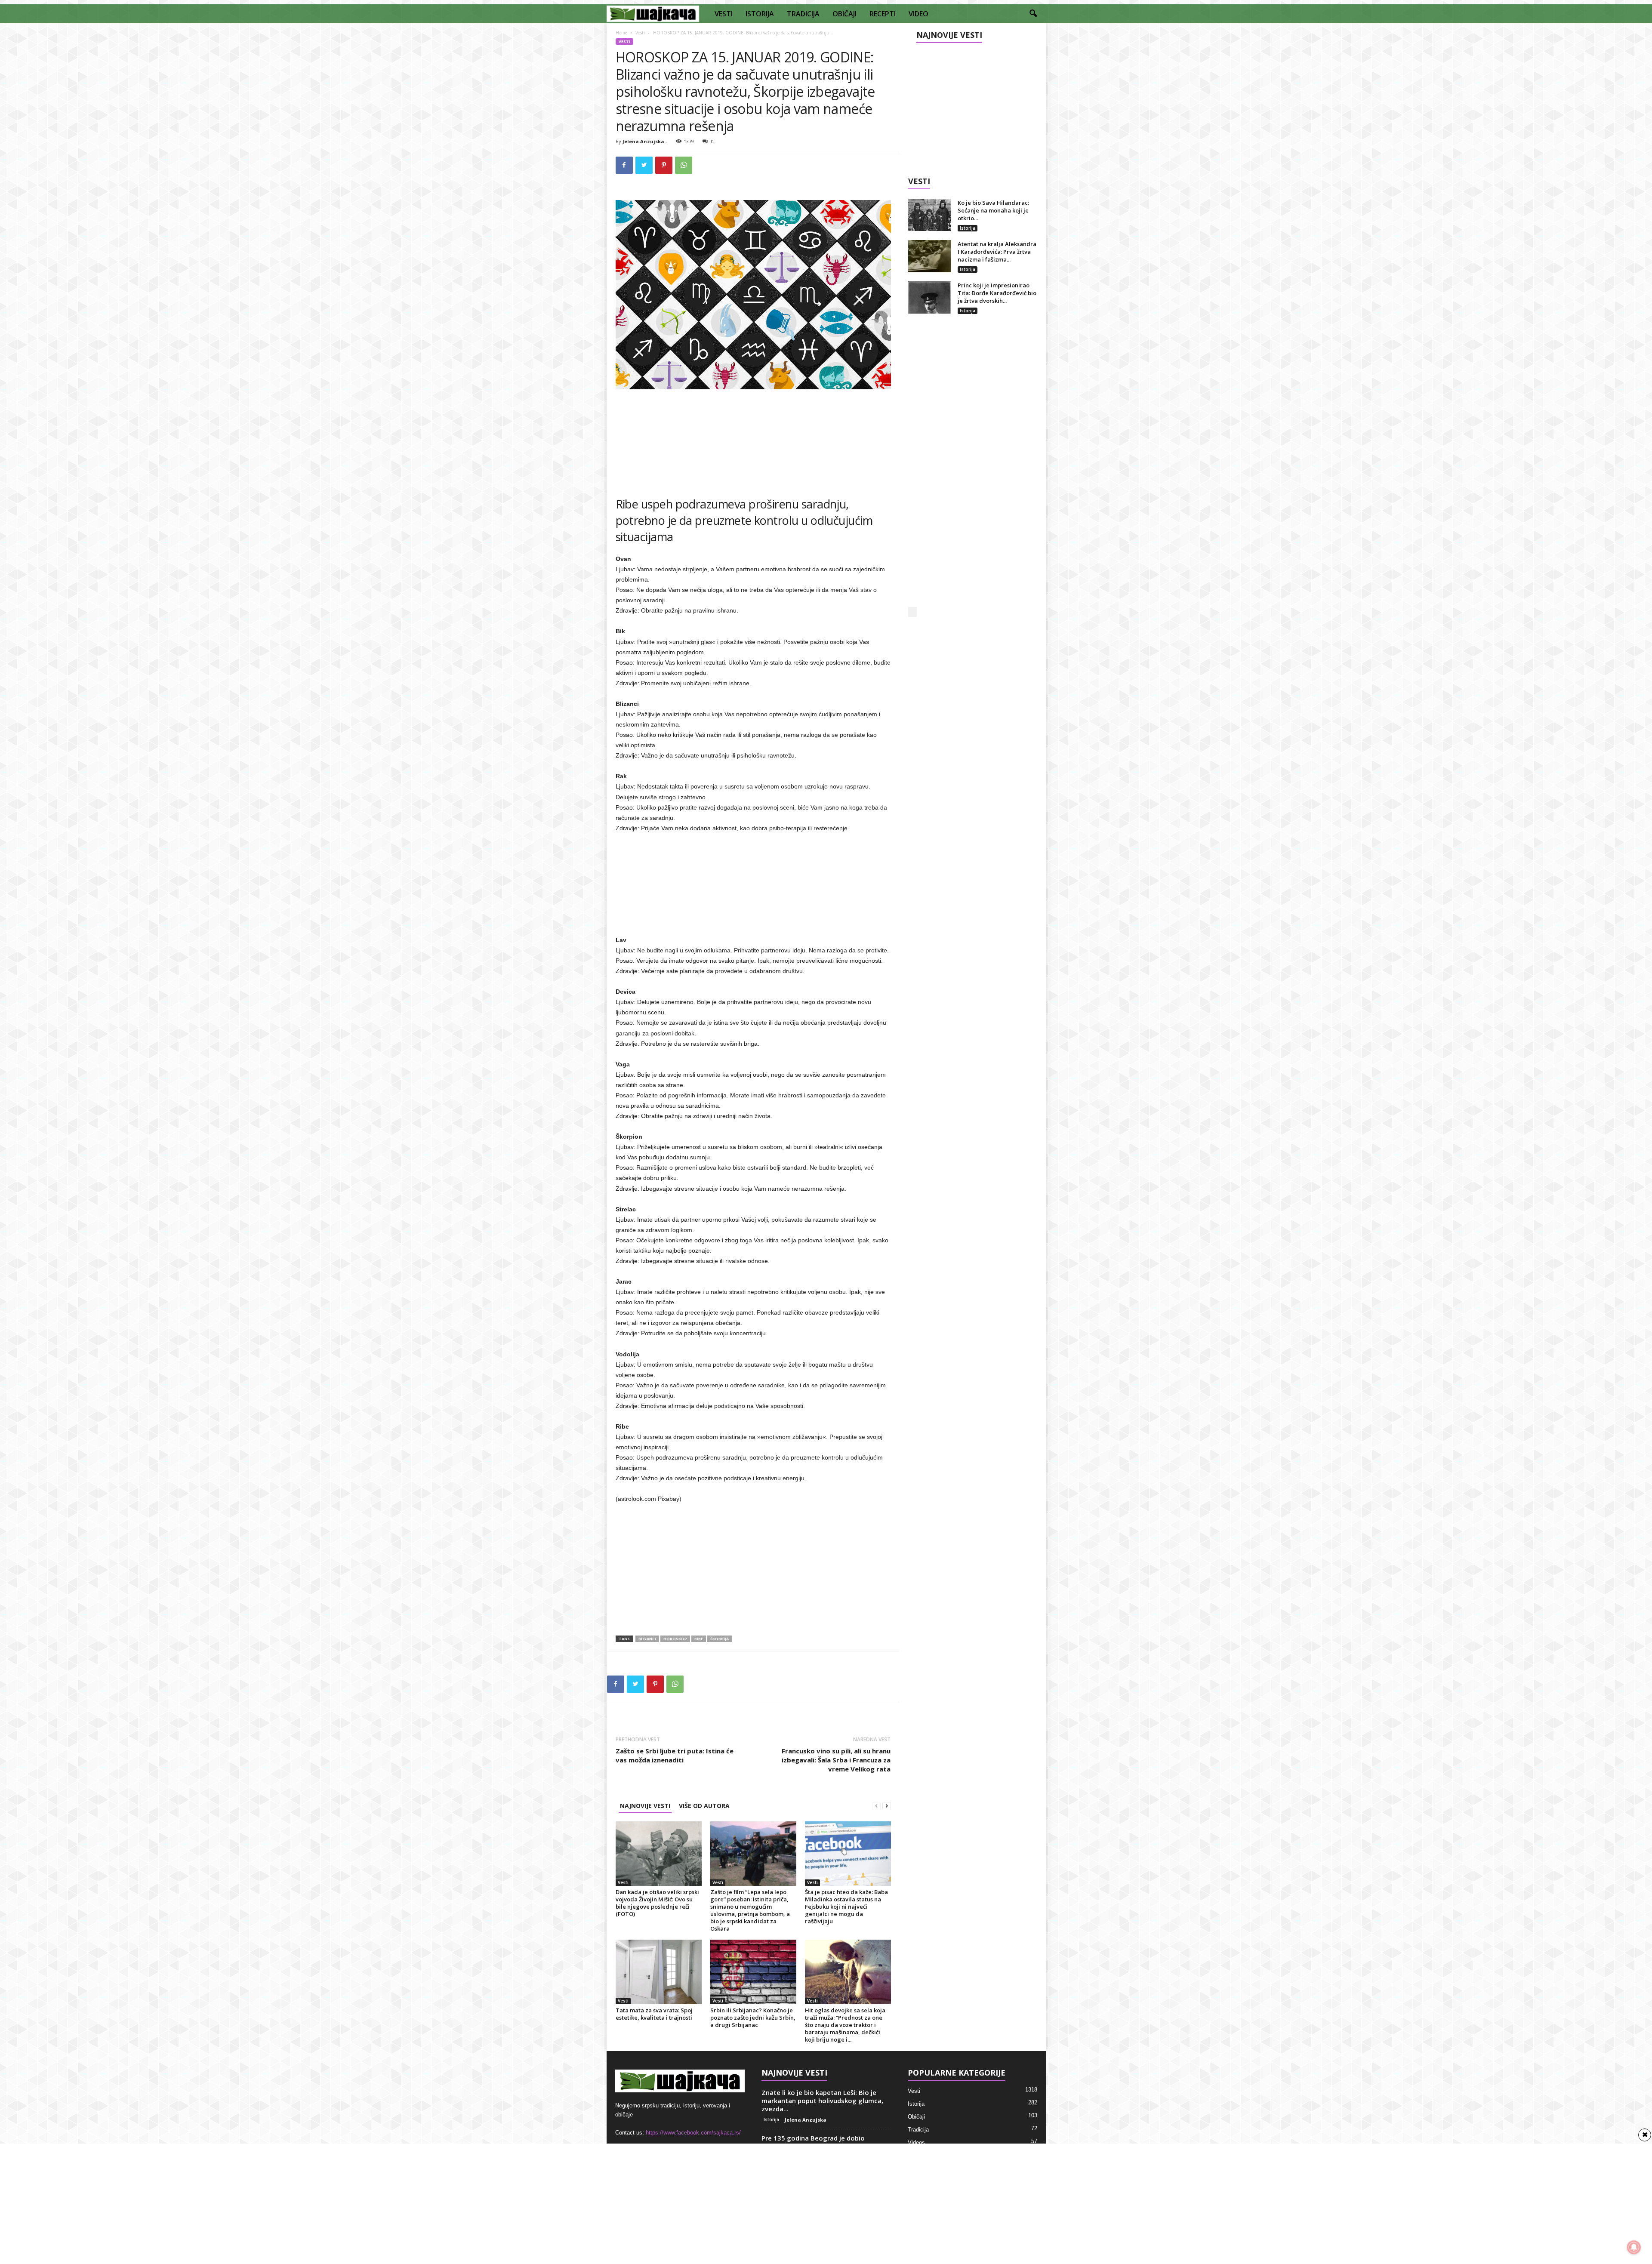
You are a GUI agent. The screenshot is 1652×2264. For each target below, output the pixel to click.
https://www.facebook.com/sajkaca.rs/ (693, 2133)
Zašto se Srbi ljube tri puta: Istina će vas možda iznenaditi (675, 1755)
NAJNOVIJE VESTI (645, 1806)
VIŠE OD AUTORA (704, 1806)
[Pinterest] (664, 165)
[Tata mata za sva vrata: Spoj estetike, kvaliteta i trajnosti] (659, 1972)
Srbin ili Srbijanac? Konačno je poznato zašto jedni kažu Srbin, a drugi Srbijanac (753, 2018)
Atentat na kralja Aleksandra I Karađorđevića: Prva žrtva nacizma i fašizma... (997, 252)
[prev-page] (876, 1806)
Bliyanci (647, 1639)
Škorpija (720, 1639)
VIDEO (918, 14)
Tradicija (918, 2130)
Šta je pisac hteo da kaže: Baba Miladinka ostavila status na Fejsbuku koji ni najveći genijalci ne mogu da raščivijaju (846, 1907)
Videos (916, 2142)
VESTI (724, 14)
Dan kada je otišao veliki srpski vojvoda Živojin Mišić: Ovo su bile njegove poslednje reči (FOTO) (657, 1903)
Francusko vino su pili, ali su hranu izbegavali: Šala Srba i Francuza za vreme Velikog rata (836, 1760)
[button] (1033, 14)
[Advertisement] (753, 439)
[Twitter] (644, 165)
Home (621, 33)
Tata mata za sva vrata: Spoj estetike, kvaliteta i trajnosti (654, 2014)
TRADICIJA (803, 14)
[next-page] (887, 1806)
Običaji (916, 2117)
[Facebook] (624, 165)
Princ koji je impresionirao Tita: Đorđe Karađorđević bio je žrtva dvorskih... (997, 293)
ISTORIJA (760, 14)
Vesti (640, 33)
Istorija (968, 228)
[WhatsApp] (684, 165)
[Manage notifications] (1634, 2247)
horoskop (675, 1639)
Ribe (699, 1639)
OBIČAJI (844, 14)
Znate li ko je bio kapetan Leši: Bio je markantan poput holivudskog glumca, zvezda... (822, 2101)
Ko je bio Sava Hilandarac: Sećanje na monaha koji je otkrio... (993, 210)
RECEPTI (883, 14)
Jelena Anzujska (643, 141)
